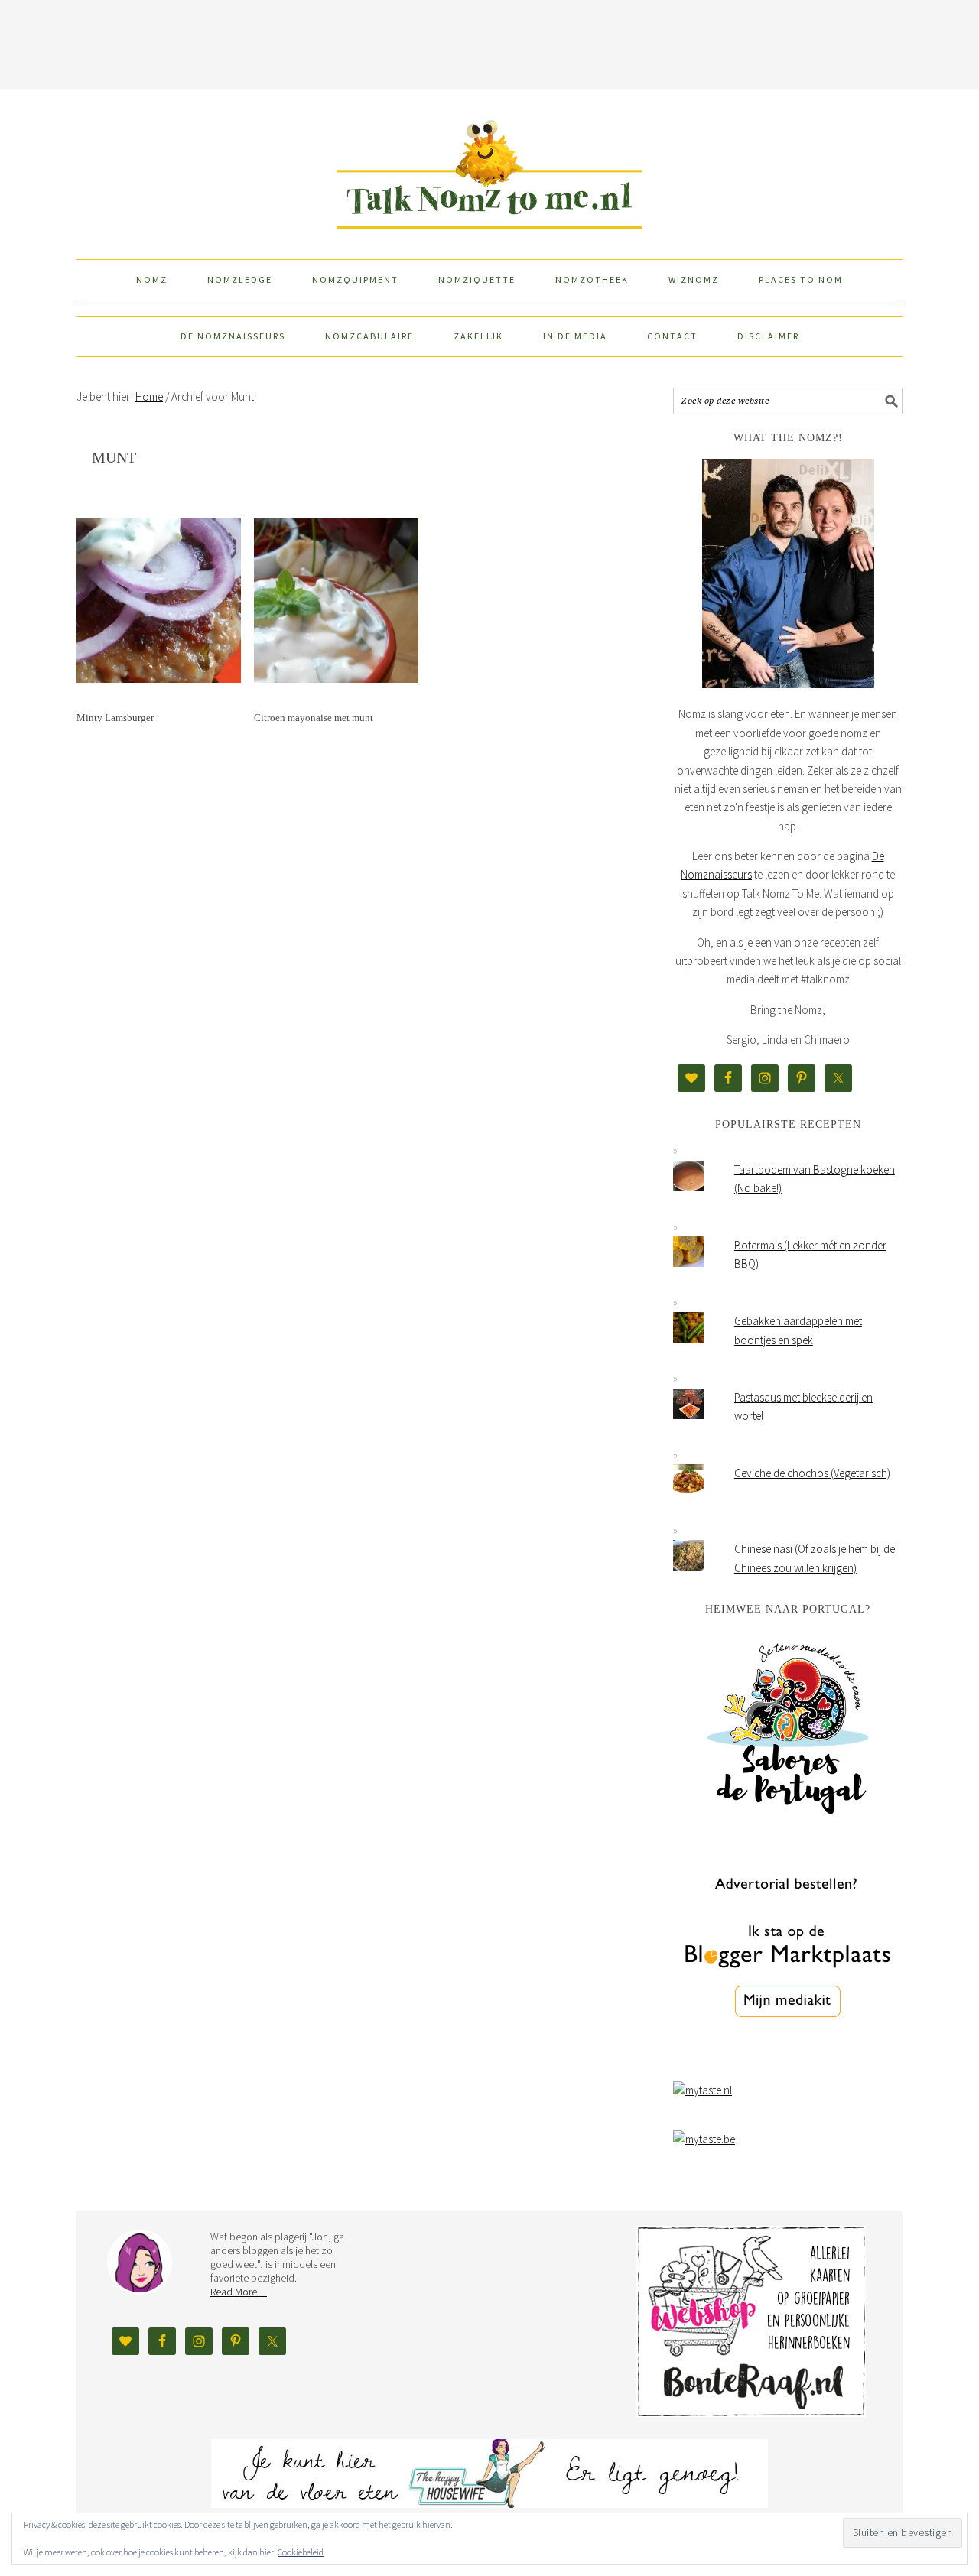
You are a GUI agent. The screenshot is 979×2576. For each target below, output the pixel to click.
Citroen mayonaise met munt (314, 718)
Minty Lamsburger (115, 718)
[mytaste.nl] (703, 2090)
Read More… (239, 2292)
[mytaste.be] (704, 2139)
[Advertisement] (489, 42)
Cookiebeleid (301, 2552)
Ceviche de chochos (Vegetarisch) (812, 1473)
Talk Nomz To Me (489, 167)
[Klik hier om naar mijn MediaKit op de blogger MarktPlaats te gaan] (788, 2056)
